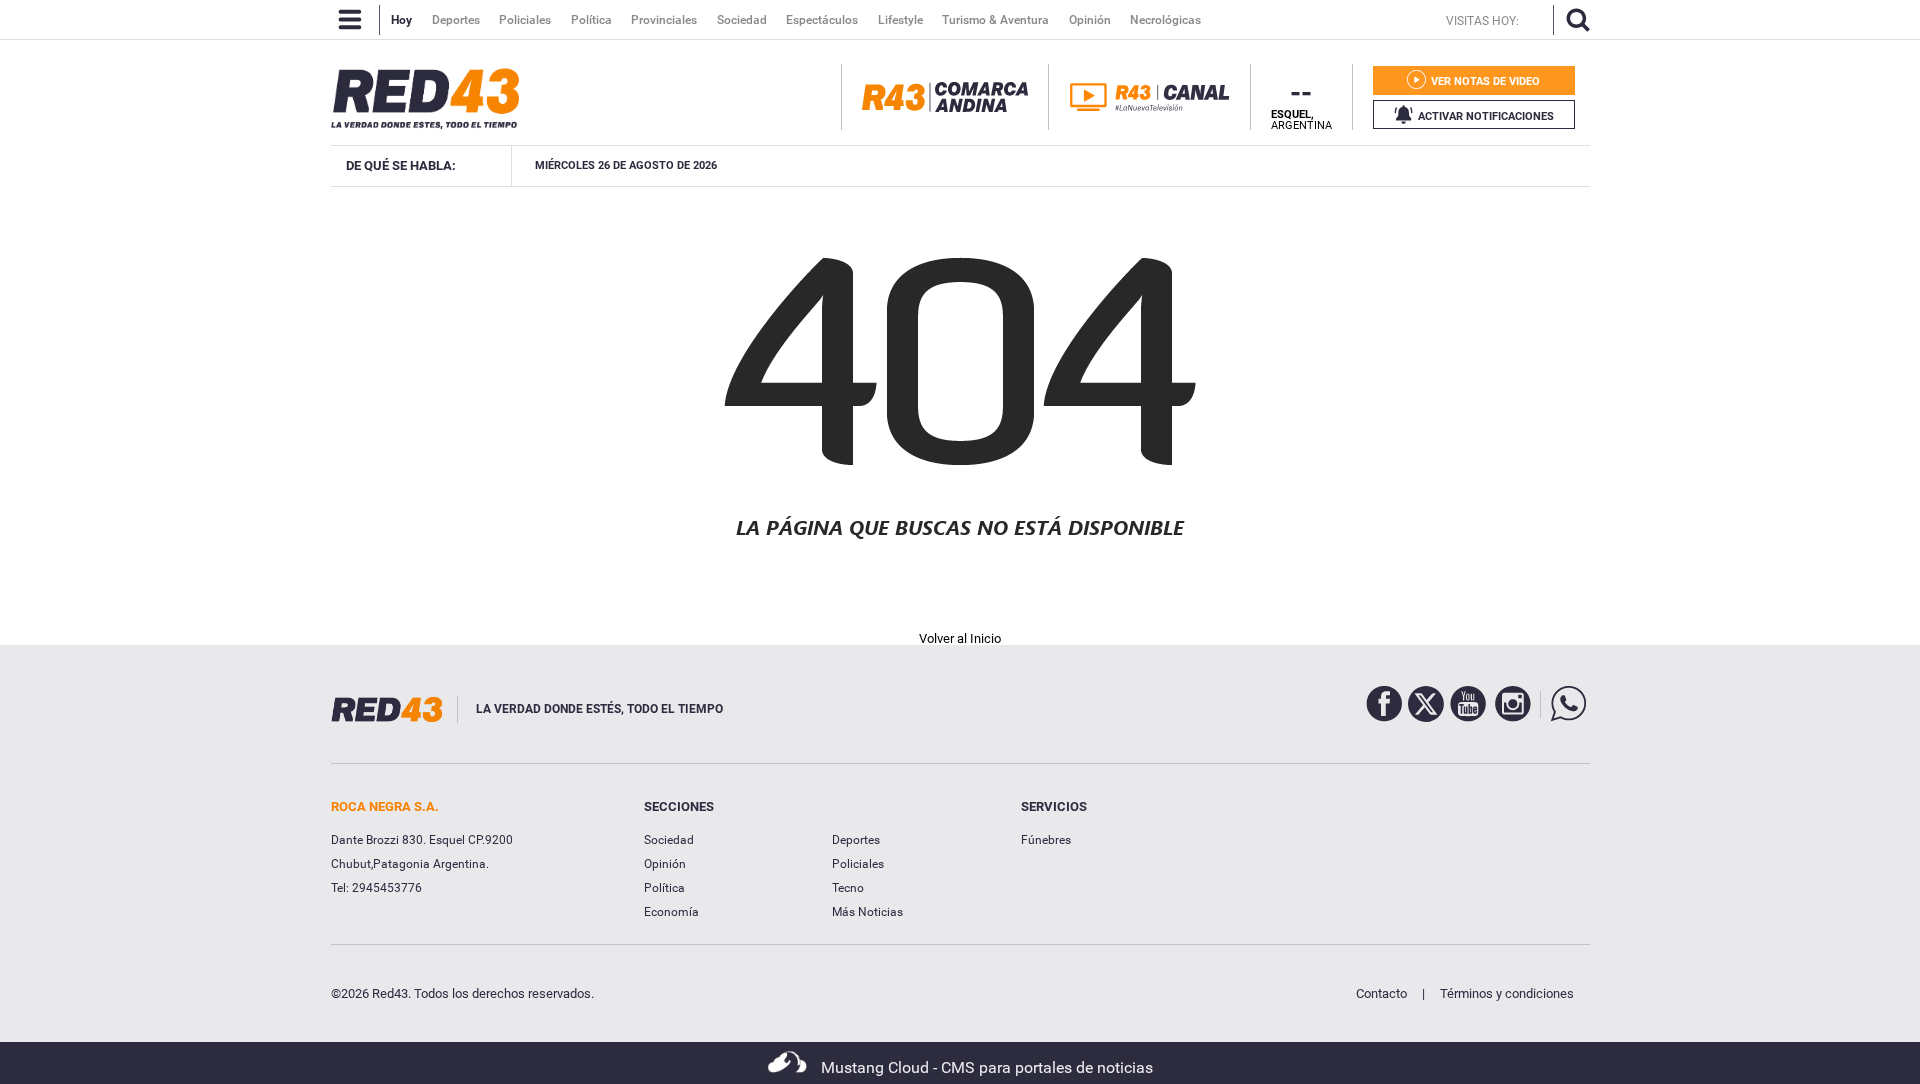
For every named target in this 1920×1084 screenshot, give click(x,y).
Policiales (858, 864)
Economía (671, 912)
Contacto (1381, 993)
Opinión (665, 864)
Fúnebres (1046, 840)
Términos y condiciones (1507, 993)
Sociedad (669, 840)
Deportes (856, 840)
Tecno (848, 888)
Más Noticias (867, 912)
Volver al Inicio (960, 638)
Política (664, 888)
